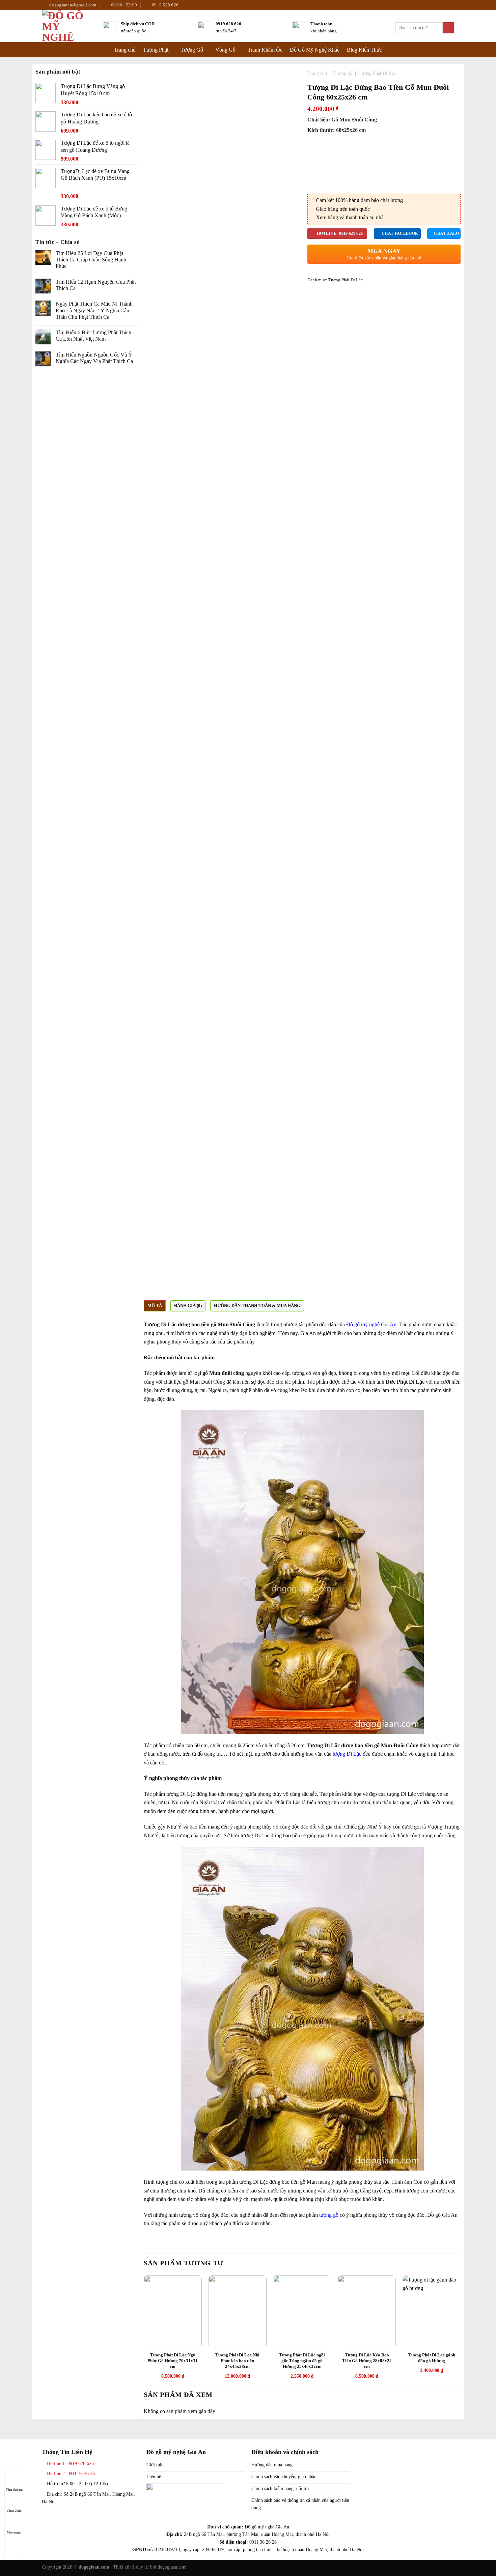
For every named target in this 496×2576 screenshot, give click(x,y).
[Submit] (448, 28)
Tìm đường (14, 2489)
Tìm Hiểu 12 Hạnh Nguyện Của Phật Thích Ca (96, 285)
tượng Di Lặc (347, 1754)
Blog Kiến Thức (364, 50)
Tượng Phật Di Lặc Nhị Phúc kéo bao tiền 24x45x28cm (237, 2361)
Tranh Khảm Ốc (265, 50)
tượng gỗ (329, 2215)
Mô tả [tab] (155, 1306)
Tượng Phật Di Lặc (377, 73)
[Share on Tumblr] (336, 296)
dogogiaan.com (172, 2567)
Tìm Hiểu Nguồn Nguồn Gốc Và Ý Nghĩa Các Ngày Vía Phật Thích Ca (94, 358)
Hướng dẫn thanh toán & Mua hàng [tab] (257, 1306)
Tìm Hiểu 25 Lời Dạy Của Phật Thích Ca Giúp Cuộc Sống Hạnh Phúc (91, 260)
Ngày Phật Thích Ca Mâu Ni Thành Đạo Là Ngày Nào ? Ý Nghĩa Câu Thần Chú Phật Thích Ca (94, 310)
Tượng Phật (156, 50)
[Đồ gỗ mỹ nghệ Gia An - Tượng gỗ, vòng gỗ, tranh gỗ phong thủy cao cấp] (67, 26)
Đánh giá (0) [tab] (188, 1306)
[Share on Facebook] (311, 296)
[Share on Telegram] (344, 296)
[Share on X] (320, 296)
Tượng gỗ (343, 73)
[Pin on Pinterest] (328, 296)
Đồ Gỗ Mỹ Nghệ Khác (315, 50)
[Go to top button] (14, 2545)
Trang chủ (125, 50)
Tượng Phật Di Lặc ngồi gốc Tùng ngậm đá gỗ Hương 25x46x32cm (302, 2361)
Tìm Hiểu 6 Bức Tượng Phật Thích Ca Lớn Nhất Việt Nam (93, 336)
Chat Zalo (14, 2511)
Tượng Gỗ (192, 50)
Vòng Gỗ (225, 50)
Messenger (14, 2532)
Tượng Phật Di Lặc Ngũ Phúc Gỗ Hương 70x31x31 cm (173, 2361)
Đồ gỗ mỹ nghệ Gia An (371, 1324)
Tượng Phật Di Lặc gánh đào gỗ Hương (432, 2358)
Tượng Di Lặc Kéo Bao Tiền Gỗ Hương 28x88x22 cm (367, 2361)
